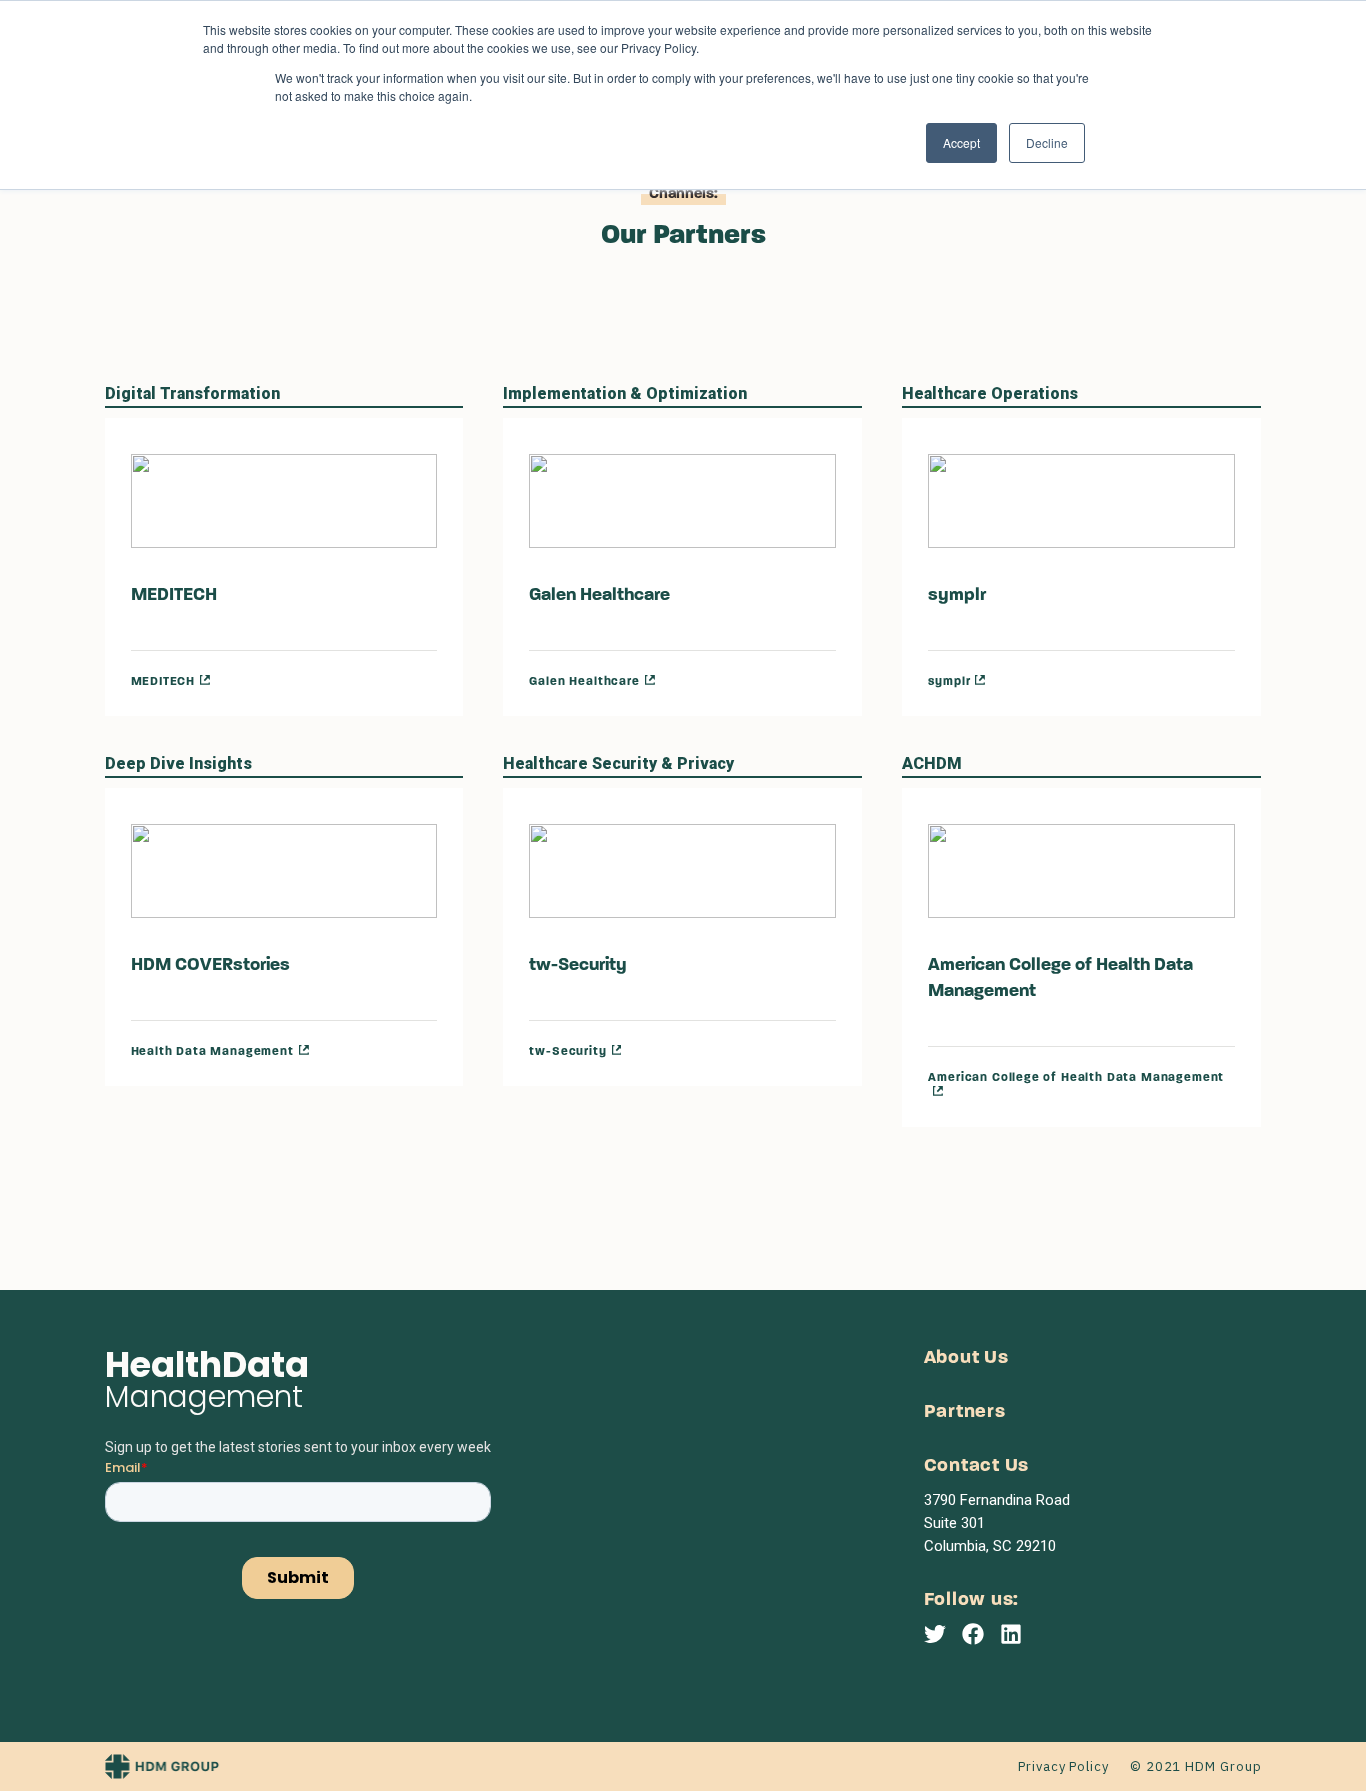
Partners (965, 1412)
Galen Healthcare (599, 596)
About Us (966, 1358)
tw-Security (578, 966)
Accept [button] (961, 142)
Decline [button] (1047, 142)
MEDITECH (174, 596)
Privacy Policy (1063, 1766)
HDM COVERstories (210, 966)
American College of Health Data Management (1060, 979)
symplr (957, 596)
